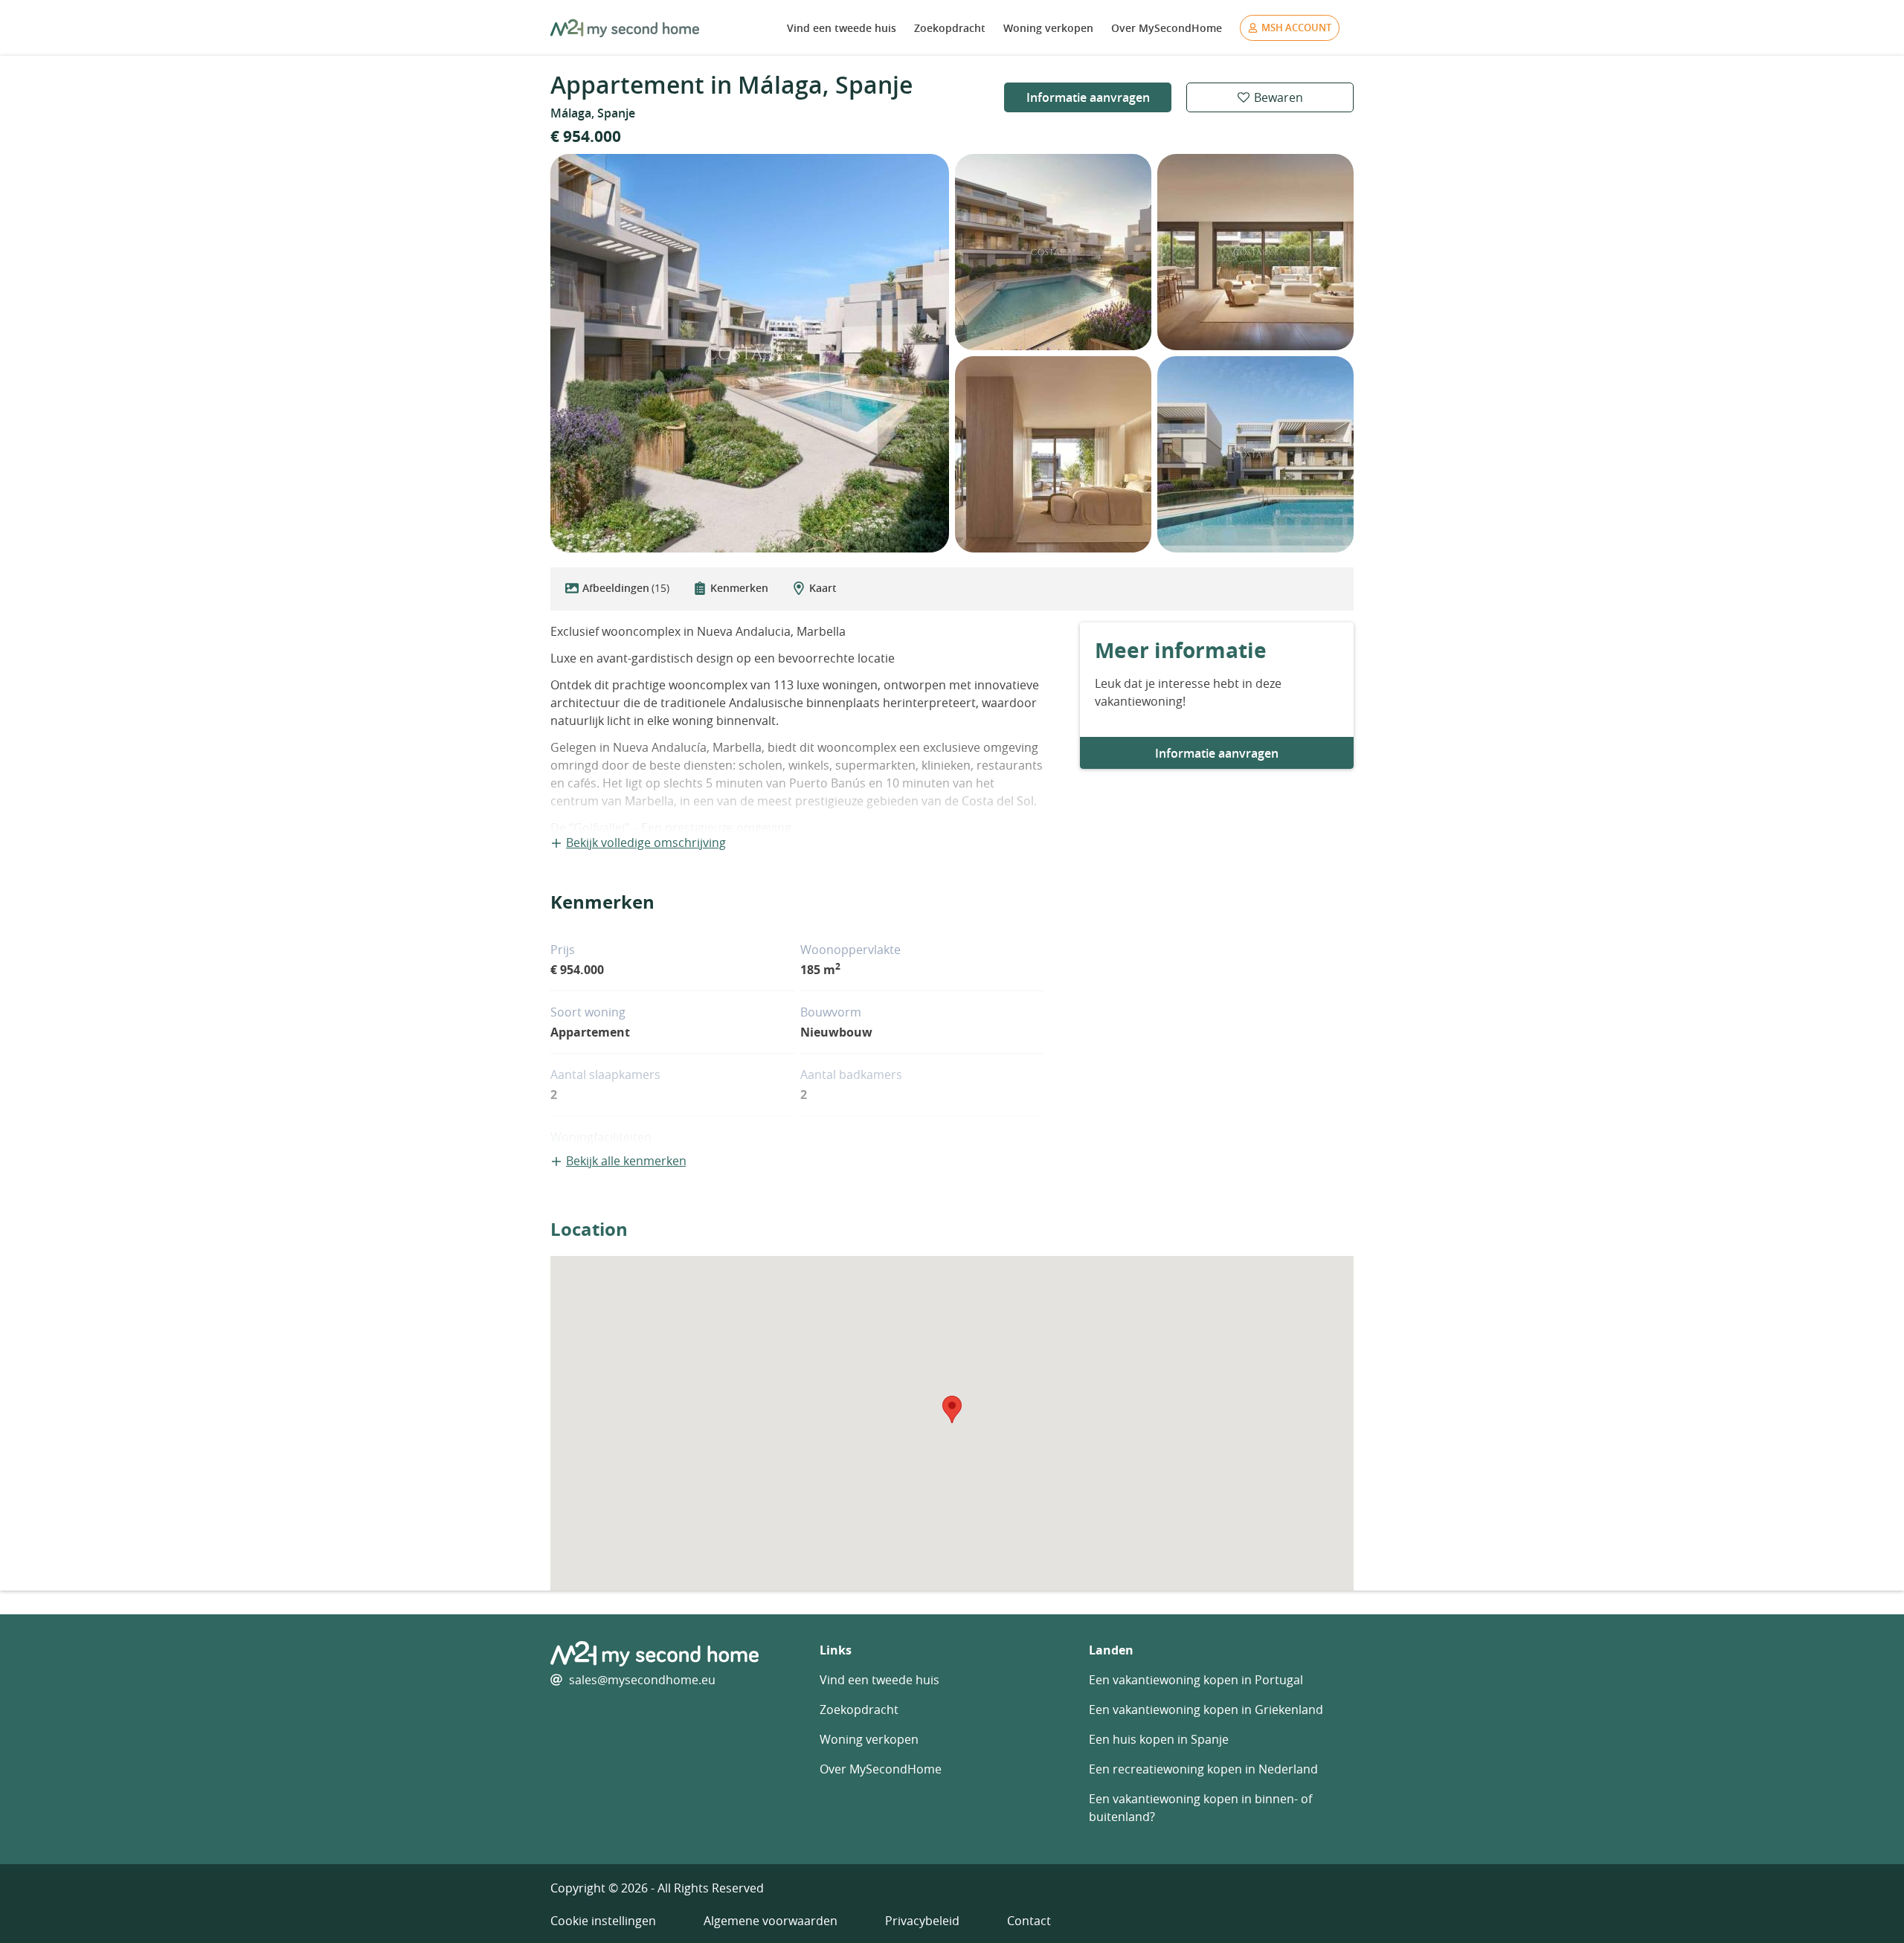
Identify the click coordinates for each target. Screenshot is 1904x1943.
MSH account (1296, 28)
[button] (952, 1409)
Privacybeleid (922, 1921)
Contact (1029, 1921)
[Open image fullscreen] (750, 353)
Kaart (823, 588)
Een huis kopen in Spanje (1159, 1739)
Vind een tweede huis (842, 28)
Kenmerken (739, 588)
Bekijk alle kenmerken (626, 1161)
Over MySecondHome (1167, 28)
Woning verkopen (1048, 28)
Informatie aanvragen (1088, 97)
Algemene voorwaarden (771, 1921)
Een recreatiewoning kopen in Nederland (1203, 1769)
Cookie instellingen (603, 1921)
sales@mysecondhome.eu (642, 1680)
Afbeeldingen (626, 588)
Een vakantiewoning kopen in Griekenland (1206, 1710)
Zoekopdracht (950, 28)
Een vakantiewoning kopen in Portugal (1196, 1680)
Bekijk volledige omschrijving (646, 842)
